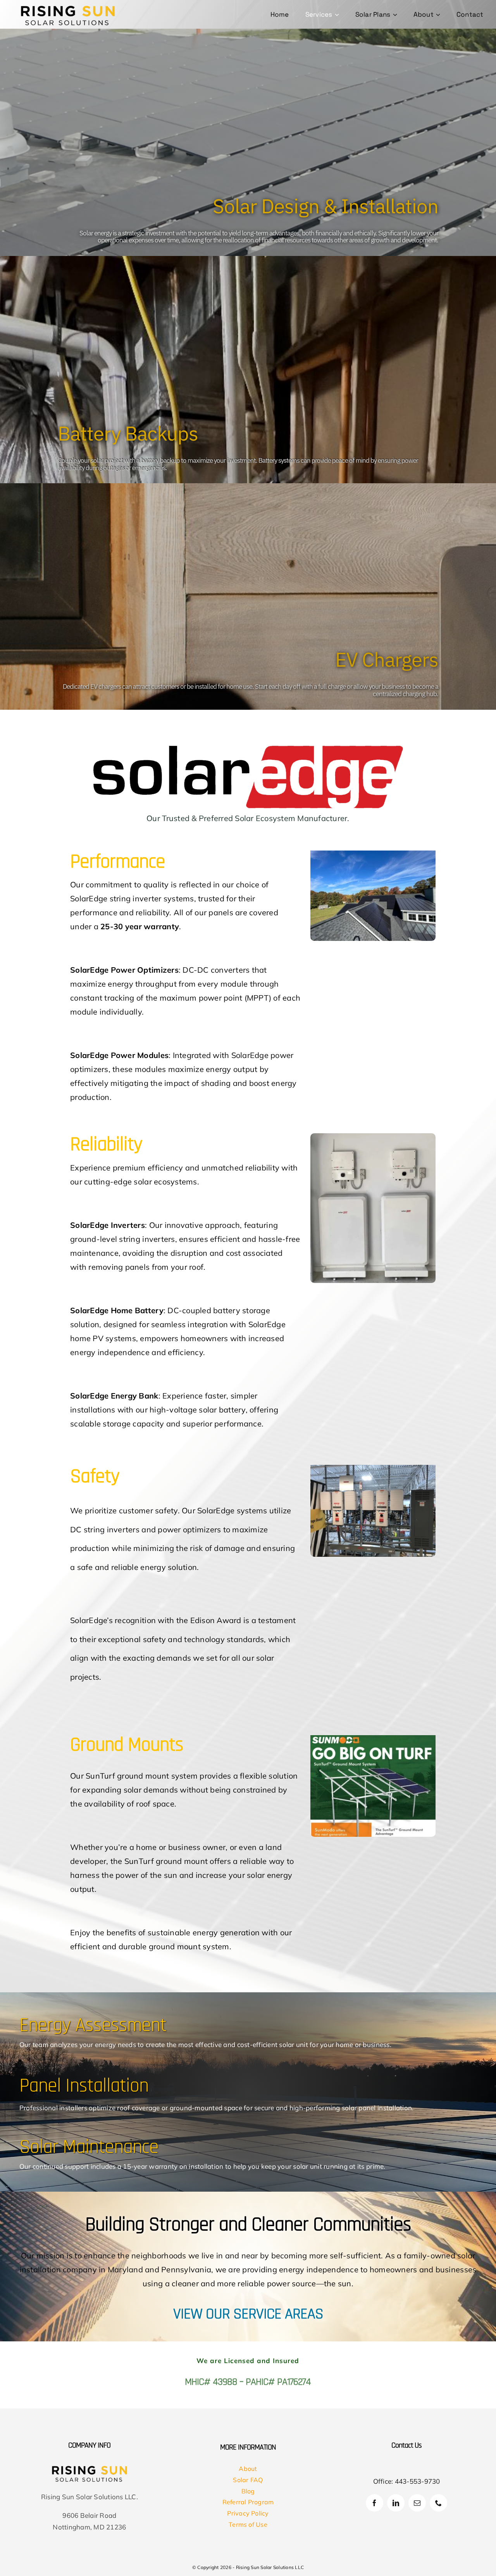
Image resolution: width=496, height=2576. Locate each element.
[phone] (438, 2503)
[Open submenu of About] (439, 15)
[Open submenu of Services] (338, 15)
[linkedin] (396, 2503)
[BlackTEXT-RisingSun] (68, 6)
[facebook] (375, 2503)
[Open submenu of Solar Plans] (396, 15)
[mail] (417, 2503)
